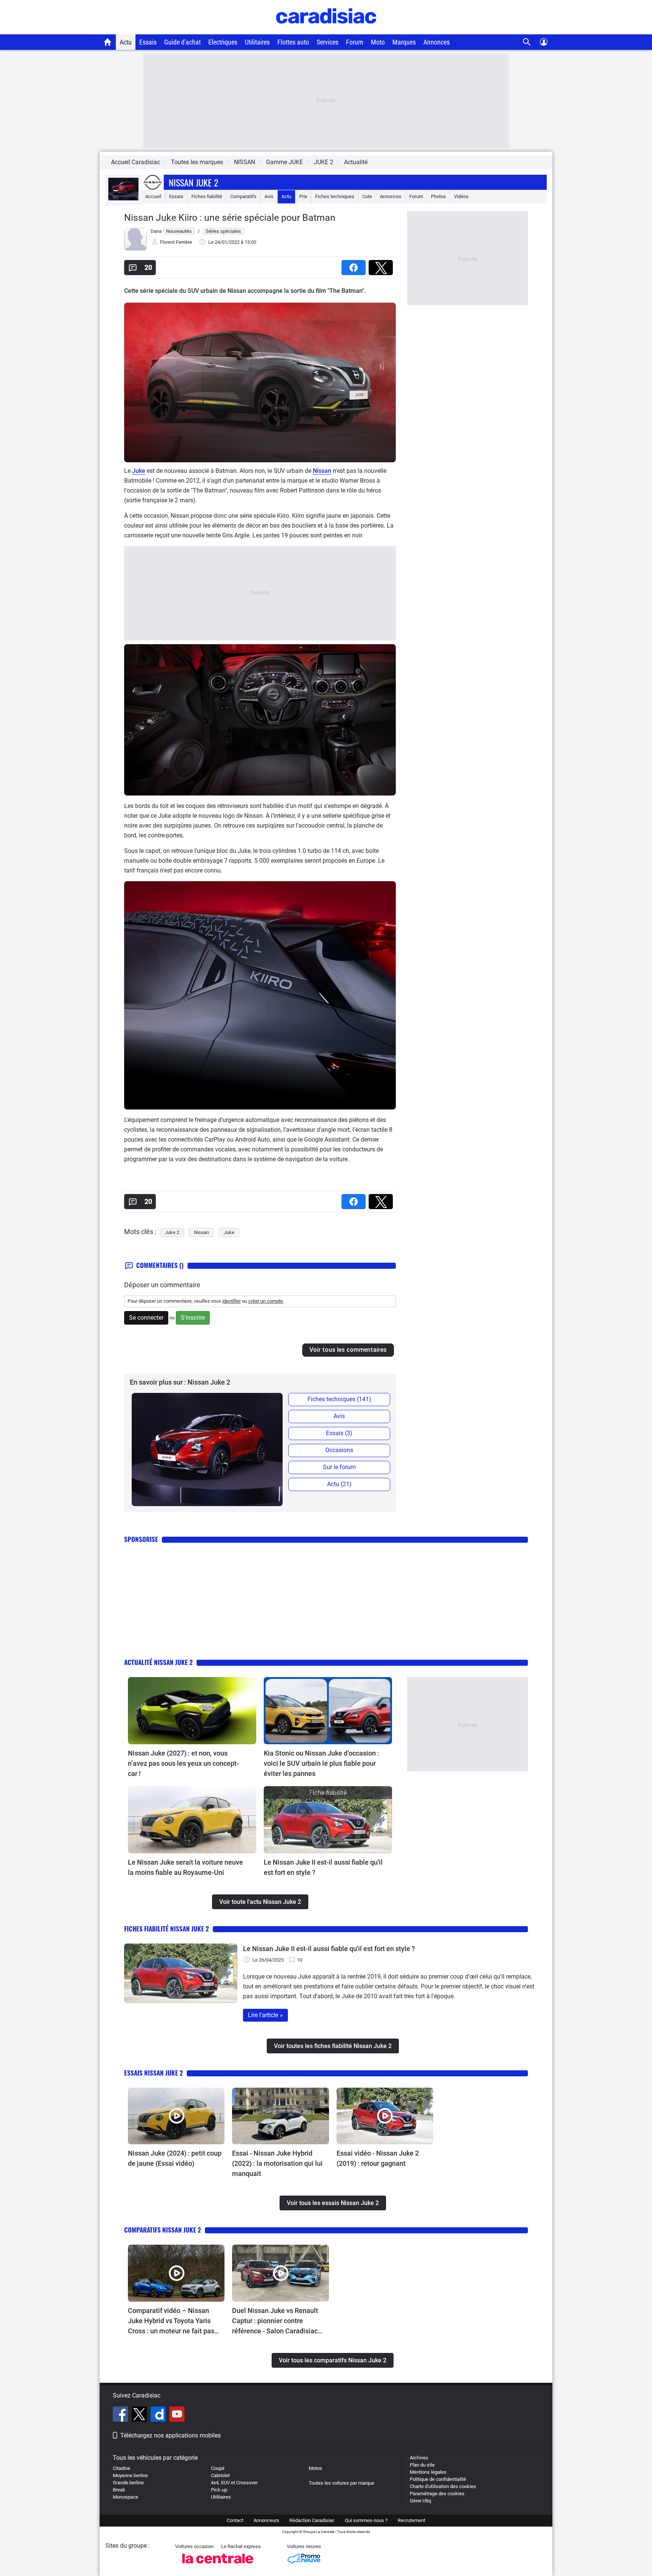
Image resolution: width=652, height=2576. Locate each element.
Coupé (218, 2468)
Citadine (121, 2468)
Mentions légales (428, 2472)
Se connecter (146, 1318)
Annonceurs (266, 2520)
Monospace (125, 2497)
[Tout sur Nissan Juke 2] (123, 199)
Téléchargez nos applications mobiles (171, 2435)
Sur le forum (339, 1467)
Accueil (153, 196)
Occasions (339, 1450)
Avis (269, 196)
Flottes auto (293, 42)
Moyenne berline (130, 2475)
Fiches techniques (335, 196)
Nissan (322, 471)
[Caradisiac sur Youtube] (177, 2415)
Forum (355, 42)
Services (328, 42)
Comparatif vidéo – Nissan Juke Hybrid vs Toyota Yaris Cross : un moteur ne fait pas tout (171, 2321)
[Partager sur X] (382, 265)
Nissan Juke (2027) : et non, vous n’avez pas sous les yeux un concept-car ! (183, 1763)
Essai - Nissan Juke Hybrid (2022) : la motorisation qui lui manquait (277, 2163)
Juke (139, 471)
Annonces (437, 42)
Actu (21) (339, 1484)
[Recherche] (527, 42)
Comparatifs (243, 196)
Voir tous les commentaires (348, 1350)
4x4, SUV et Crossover (234, 2483)
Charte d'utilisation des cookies (443, 2486)
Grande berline (128, 2483)
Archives (419, 2458)
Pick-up (219, 2490)
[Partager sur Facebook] (355, 265)
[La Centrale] (218, 2566)
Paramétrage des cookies (437, 2494)
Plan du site (422, 2465)
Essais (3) (339, 1433)
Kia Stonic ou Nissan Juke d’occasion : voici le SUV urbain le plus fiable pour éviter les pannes (321, 1763)
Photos (438, 196)
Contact (235, 2520)
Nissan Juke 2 (193, 182)
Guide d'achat (182, 42)
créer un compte (266, 1301)
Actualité (356, 162)
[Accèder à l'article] (192, 1711)
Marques (404, 42)
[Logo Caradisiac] (326, 30)
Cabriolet (220, 2475)
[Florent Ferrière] (135, 249)
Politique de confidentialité (438, 2479)
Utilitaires (257, 42)
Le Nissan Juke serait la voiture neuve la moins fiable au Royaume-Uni (185, 1867)
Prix (303, 196)
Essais (148, 42)
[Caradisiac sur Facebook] (121, 2415)
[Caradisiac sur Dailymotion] (159, 2415)
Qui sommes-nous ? (366, 2520)
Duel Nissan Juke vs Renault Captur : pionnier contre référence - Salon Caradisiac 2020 (275, 2321)
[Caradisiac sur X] (140, 2415)
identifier (231, 1301)
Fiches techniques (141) (339, 1399)
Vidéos (461, 196)
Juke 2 (172, 1232)
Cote (367, 196)
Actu (126, 42)
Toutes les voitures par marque (341, 2483)
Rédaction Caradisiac (312, 2520)
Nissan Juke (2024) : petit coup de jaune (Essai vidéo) (175, 2158)
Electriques (223, 42)
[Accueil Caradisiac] (108, 42)
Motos (315, 2468)
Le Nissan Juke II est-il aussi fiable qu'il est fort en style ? (323, 1867)
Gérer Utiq (420, 2501)
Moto (378, 42)
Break (119, 2490)
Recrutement (411, 2520)
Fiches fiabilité (207, 196)
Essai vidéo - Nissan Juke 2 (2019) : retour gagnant (378, 2158)
